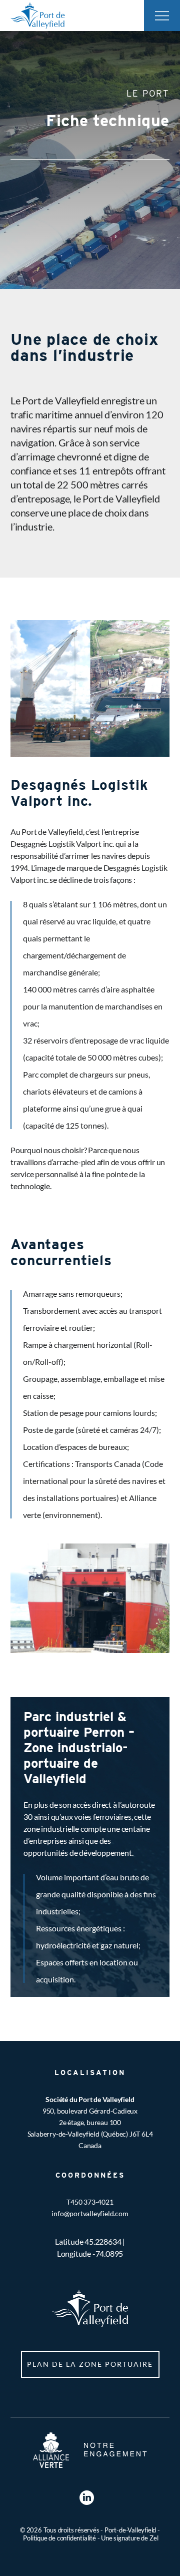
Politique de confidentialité (59, 2538)
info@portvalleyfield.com (90, 2213)
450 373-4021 (92, 2202)
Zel (154, 2538)
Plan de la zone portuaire (90, 2364)
